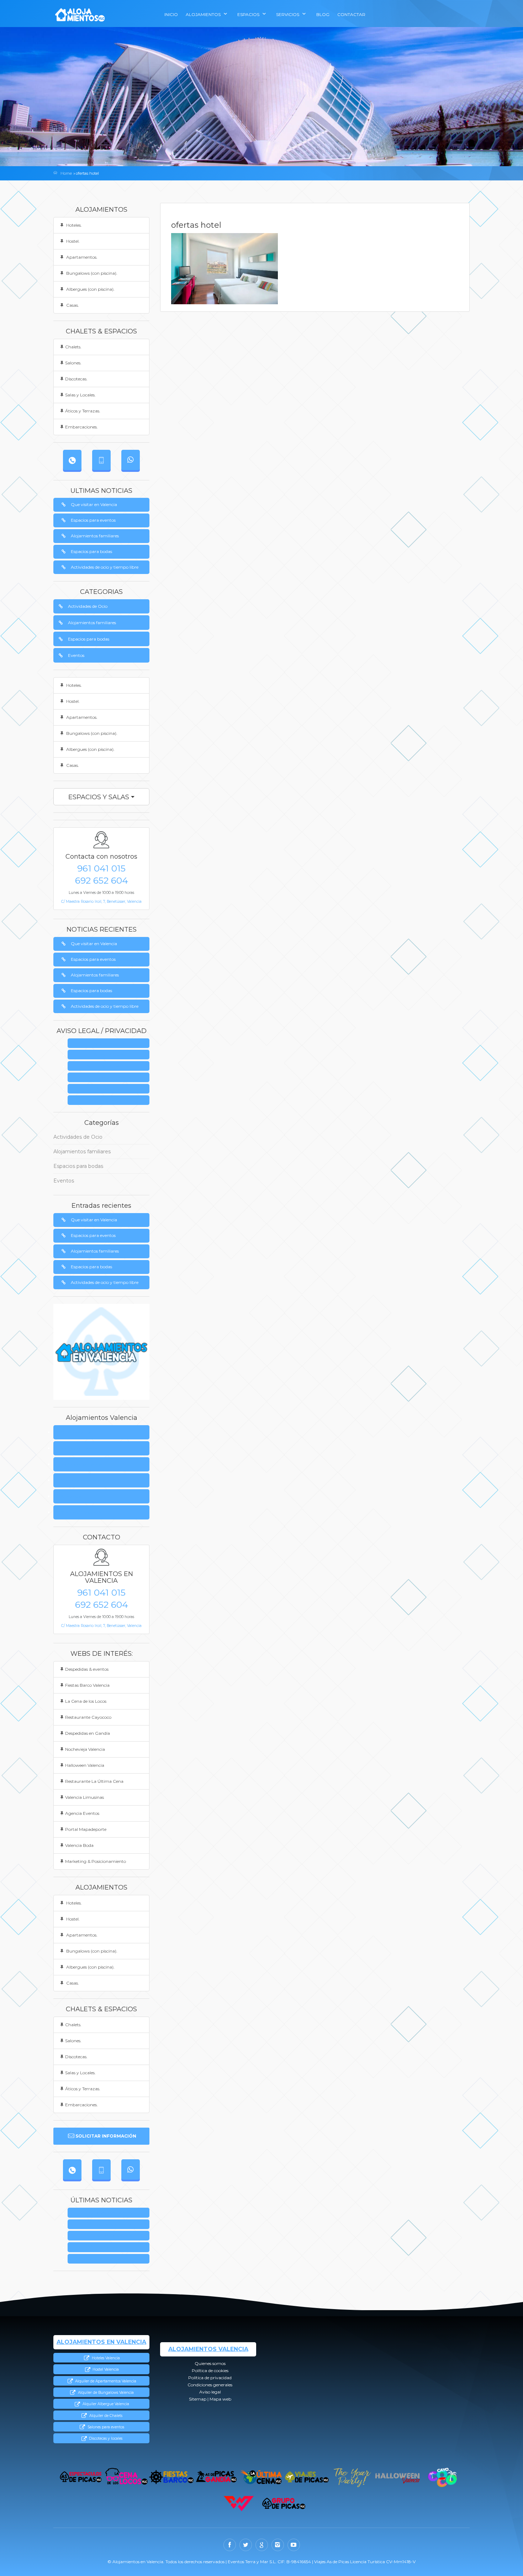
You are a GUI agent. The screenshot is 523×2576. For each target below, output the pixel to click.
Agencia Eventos (82, 1813)
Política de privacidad (111, 1066)
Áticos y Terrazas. (83, 411)
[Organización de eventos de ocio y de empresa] (284, 2504)
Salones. (73, 363)
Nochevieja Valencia (85, 1749)
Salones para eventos (105, 2427)
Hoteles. (73, 225)
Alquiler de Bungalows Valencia (105, 2393)
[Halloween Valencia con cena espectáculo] (397, 2477)
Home (66, 173)
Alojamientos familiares (95, 536)
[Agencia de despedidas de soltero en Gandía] (216, 2477)
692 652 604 (102, 880)
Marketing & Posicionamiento (96, 1861)
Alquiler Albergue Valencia (105, 2404)
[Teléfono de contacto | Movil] (101, 460)
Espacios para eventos (93, 520)
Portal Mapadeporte (86, 1829)
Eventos (76, 655)
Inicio (171, 14)
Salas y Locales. (80, 395)
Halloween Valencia (85, 1765)
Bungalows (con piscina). (91, 273)
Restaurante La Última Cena (94, 1781)
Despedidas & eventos (87, 1669)
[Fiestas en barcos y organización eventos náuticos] (171, 2477)
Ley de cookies (111, 1055)
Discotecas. (76, 379)
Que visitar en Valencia (94, 504)
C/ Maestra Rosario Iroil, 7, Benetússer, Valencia (101, 902)
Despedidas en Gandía (88, 1733)
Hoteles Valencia (105, 2358)
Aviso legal (111, 1089)
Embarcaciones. (81, 427)
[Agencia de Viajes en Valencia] (307, 2477)
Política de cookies (79, 1448)
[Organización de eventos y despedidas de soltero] (81, 2477)
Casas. (72, 305)
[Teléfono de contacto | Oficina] (72, 460)
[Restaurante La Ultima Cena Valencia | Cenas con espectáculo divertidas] (262, 2477)
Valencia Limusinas (84, 1797)
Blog (323, 14)
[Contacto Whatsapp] (131, 460)
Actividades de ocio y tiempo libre (105, 567)
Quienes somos (111, 1044)
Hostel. (72, 241)
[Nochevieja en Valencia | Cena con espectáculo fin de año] (352, 2477)
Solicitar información (106, 2136)
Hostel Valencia (105, 2369)
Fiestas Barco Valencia (87, 1685)
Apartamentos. (81, 257)
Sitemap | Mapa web (111, 1100)
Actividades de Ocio (88, 606)
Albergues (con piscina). (90, 289)
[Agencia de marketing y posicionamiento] (239, 2504)
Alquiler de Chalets (105, 2416)
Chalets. (73, 347)
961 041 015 (101, 868)
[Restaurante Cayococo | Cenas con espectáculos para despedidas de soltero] (442, 2477)
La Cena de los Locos (86, 1701)
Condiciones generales (111, 1078)
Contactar (351, 14)
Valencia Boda (79, 1845)
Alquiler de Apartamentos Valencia (105, 2381)
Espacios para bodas (91, 551)
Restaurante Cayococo (88, 1717)
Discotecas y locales (105, 2438)
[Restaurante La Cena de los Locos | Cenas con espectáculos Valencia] (126, 2477)
